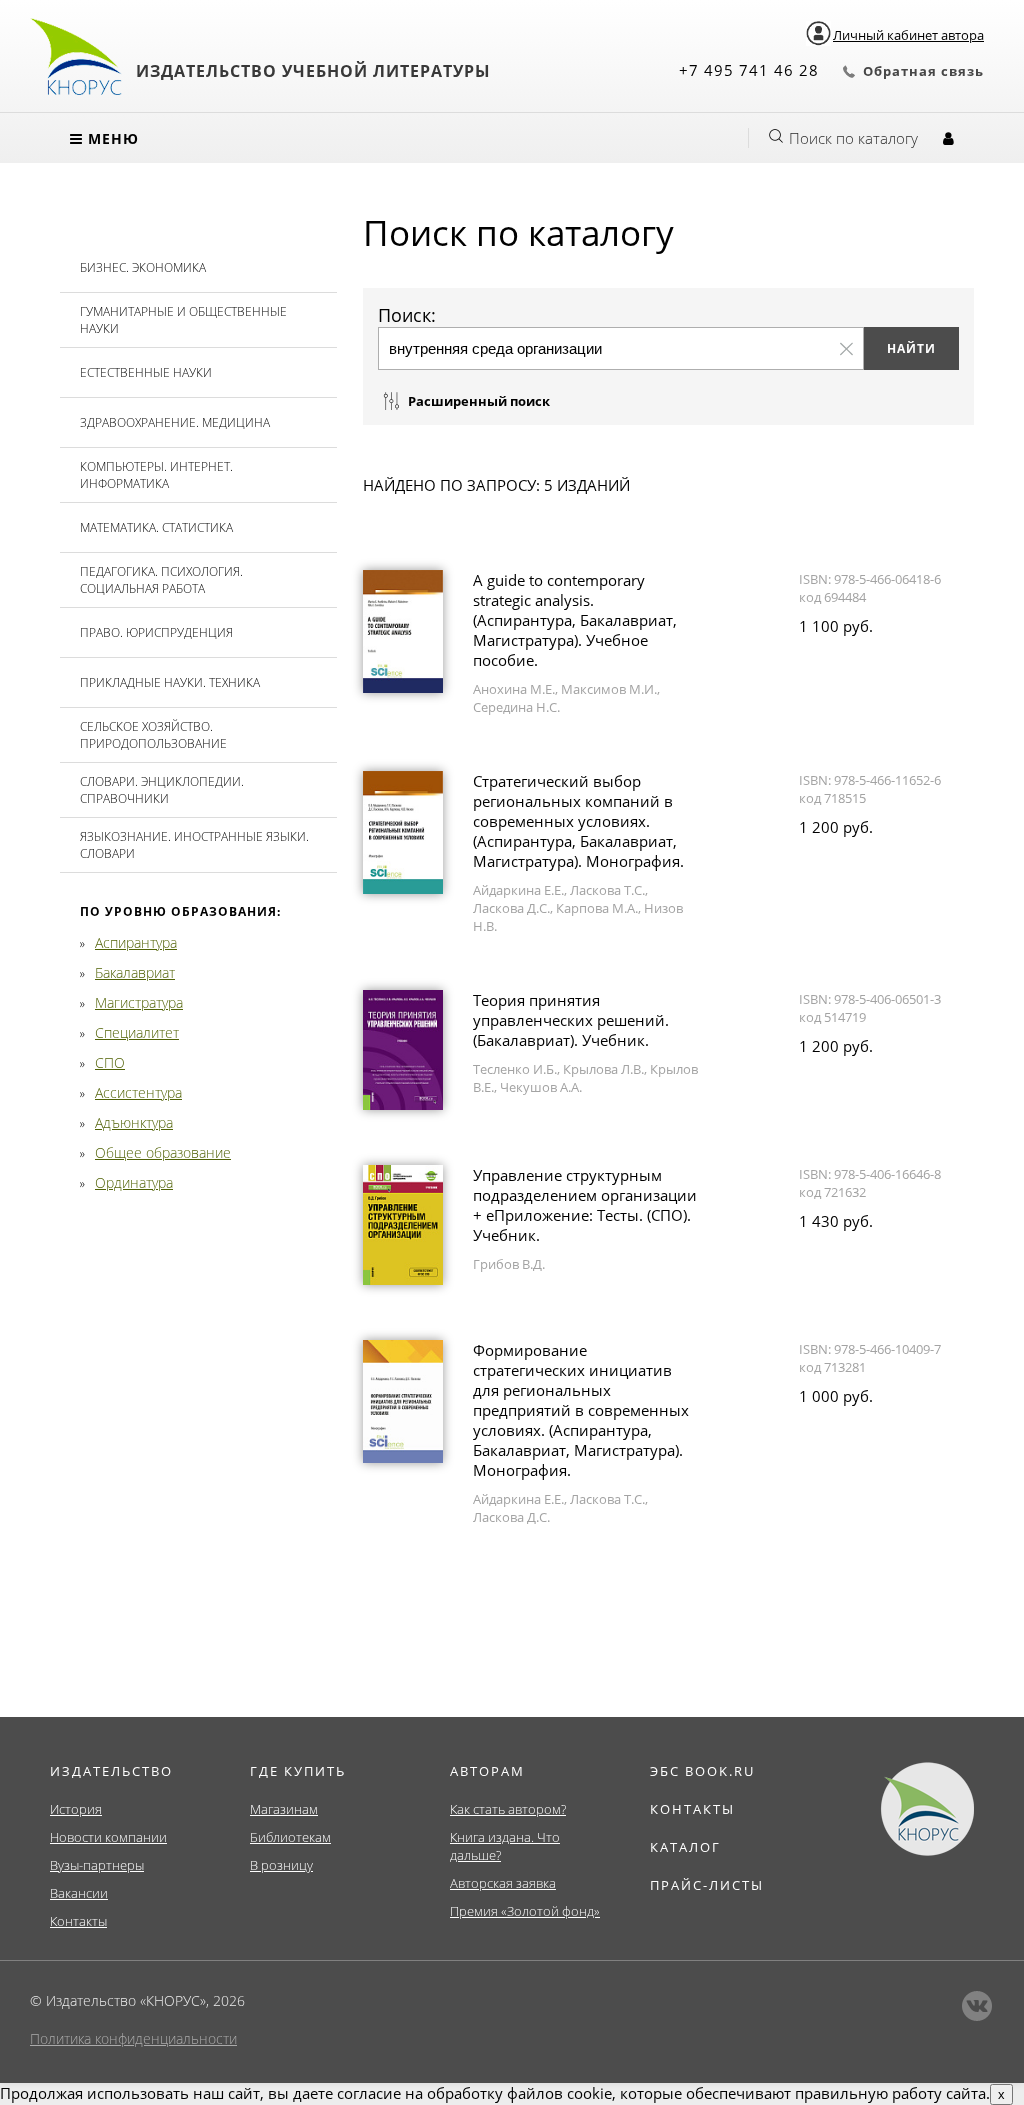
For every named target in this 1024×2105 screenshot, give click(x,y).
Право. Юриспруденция (156, 632)
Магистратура (139, 1002)
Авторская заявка (503, 1883)
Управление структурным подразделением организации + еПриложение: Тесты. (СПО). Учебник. (585, 1205)
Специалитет (137, 1032)
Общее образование (163, 1152)
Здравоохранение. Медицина (175, 422)
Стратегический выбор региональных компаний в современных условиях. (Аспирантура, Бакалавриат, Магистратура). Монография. (578, 821)
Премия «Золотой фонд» (525, 1911)
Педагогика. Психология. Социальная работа (161, 580)
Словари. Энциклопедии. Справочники (162, 790)
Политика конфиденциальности (133, 2038)
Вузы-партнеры (97, 1865)
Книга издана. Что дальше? (505, 1846)
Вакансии (79, 1893)
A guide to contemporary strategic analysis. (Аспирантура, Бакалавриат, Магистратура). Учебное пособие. (575, 620)
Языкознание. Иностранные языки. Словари (194, 845)
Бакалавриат (135, 972)
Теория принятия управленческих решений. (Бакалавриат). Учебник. (571, 1020)
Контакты (78, 1921)
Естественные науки (146, 372)
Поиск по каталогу (853, 138)
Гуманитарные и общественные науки (183, 320)
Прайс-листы (707, 1885)
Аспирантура (136, 942)
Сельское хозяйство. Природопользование (153, 735)
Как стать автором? (508, 1809)
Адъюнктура (134, 1122)
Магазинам (284, 1809)
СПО (110, 1062)
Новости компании (108, 1837)
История (76, 1809)
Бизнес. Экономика (143, 267)
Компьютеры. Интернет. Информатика (156, 475)
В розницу (281, 1865)
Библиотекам (290, 1837)
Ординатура (134, 1182)
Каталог (685, 1847)
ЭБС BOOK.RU (702, 1771)
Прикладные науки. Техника (170, 682)
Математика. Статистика (156, 527)
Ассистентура (138, 1092)
